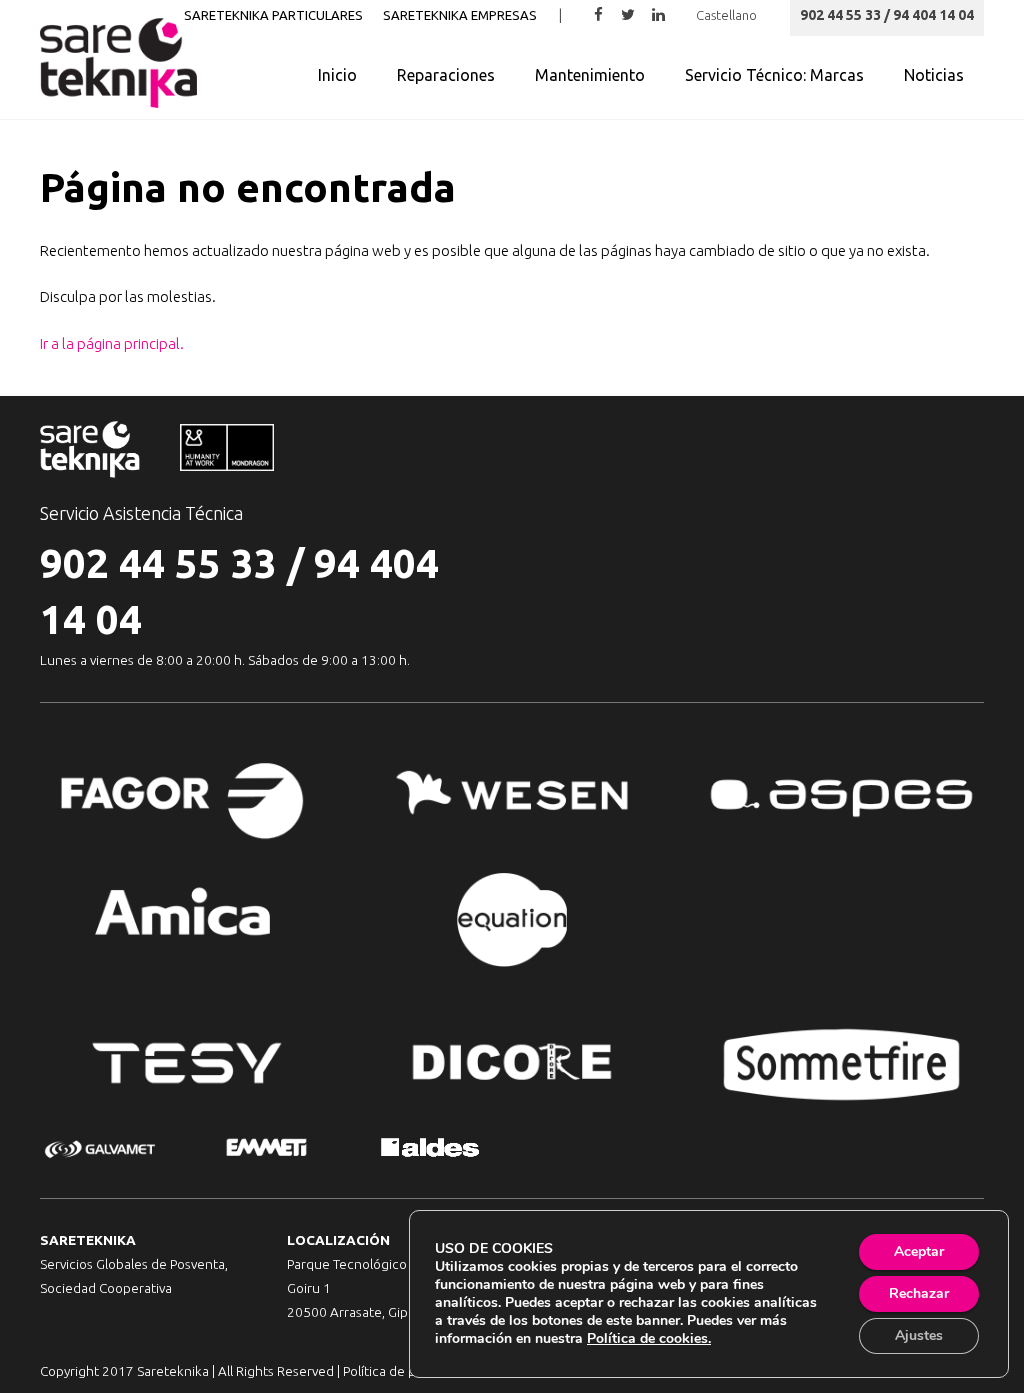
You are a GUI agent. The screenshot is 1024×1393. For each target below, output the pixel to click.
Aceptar (919, 1251)
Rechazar (919, 1293)
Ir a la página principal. (112, 343)
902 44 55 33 (158, 563)
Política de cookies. (649, 1338)
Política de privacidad (406, 1371)
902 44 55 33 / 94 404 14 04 (887, 15)
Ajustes (919, 1335)
